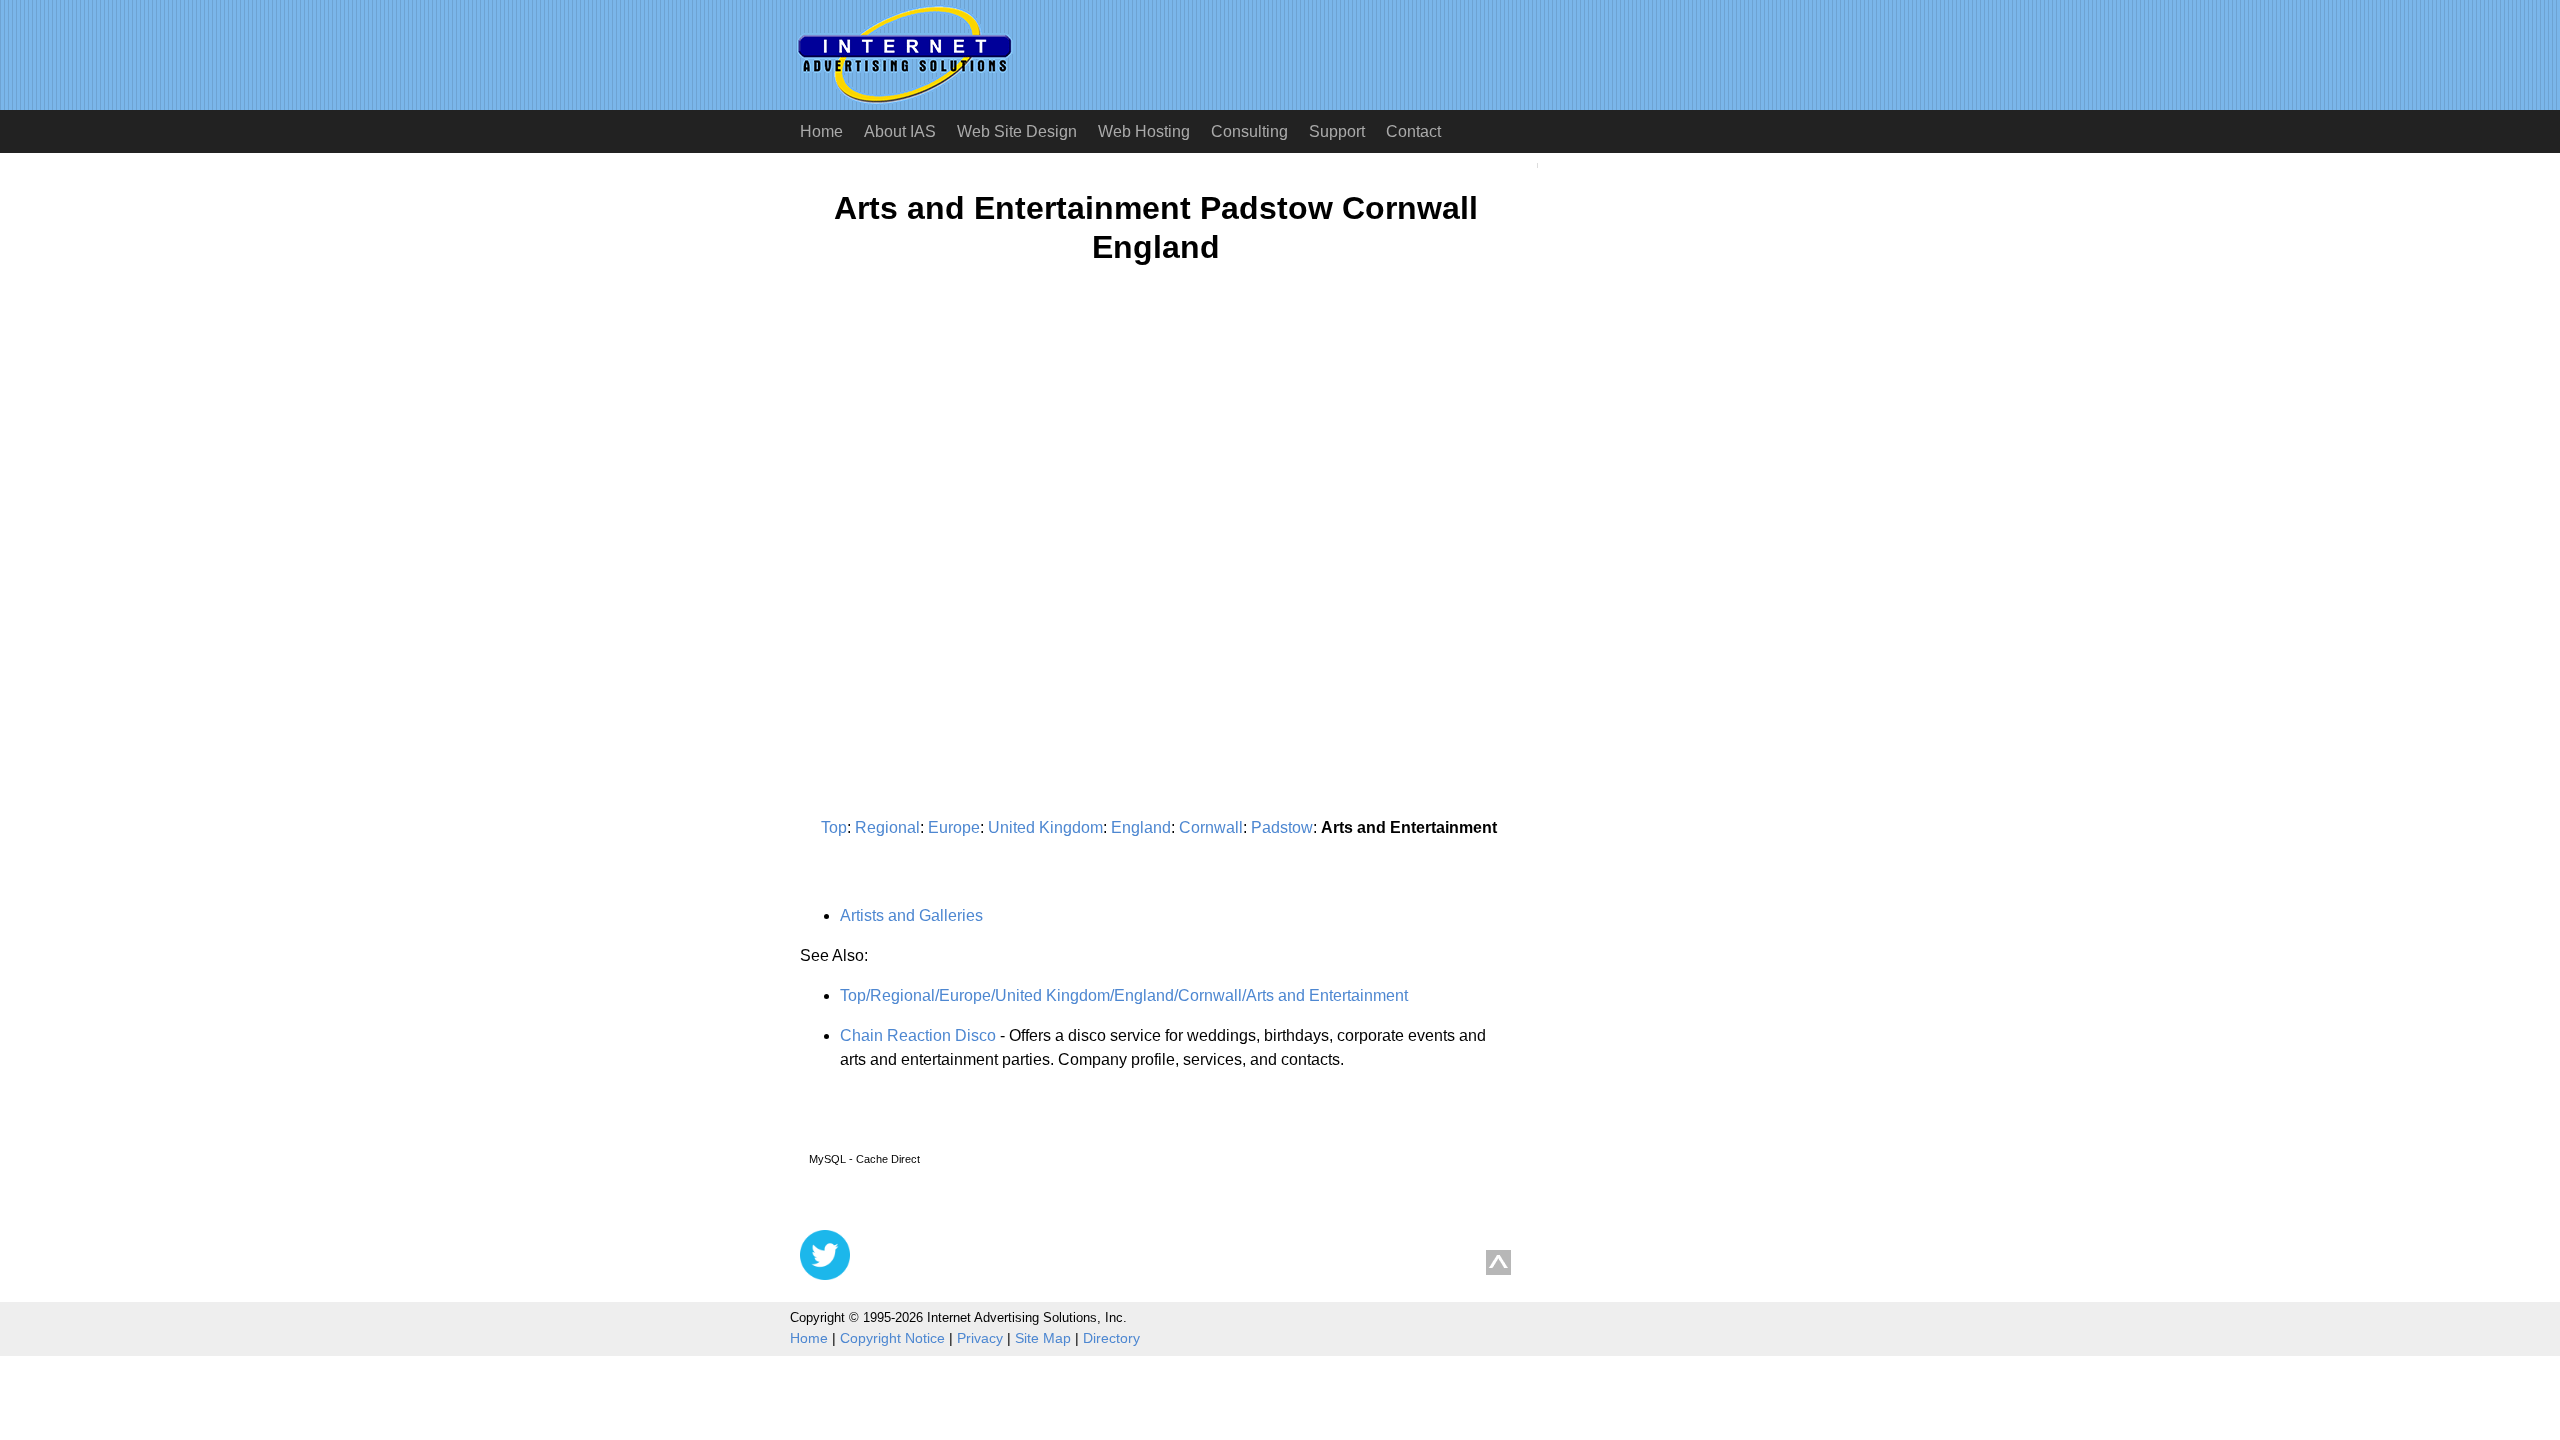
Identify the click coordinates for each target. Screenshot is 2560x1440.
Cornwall (1211, 827)
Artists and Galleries (911, 915)
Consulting (1249, 131)
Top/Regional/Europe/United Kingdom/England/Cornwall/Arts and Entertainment (1124, 995)
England (1141, 827)
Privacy (980, 1338)
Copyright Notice (892, 1338)
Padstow (1282, 827)
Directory (1111, 1338)
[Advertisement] (968, 476)
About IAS (900, 131)
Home (821, 131)
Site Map (1043, 1338)
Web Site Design (1017, 131)
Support (1337, 131)
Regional (887, 827)
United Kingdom (1045, 827)
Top (834, 827)
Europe (954, 827)
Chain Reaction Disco (918, 1035)
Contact (1413, 131)
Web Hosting (1144, 131)
